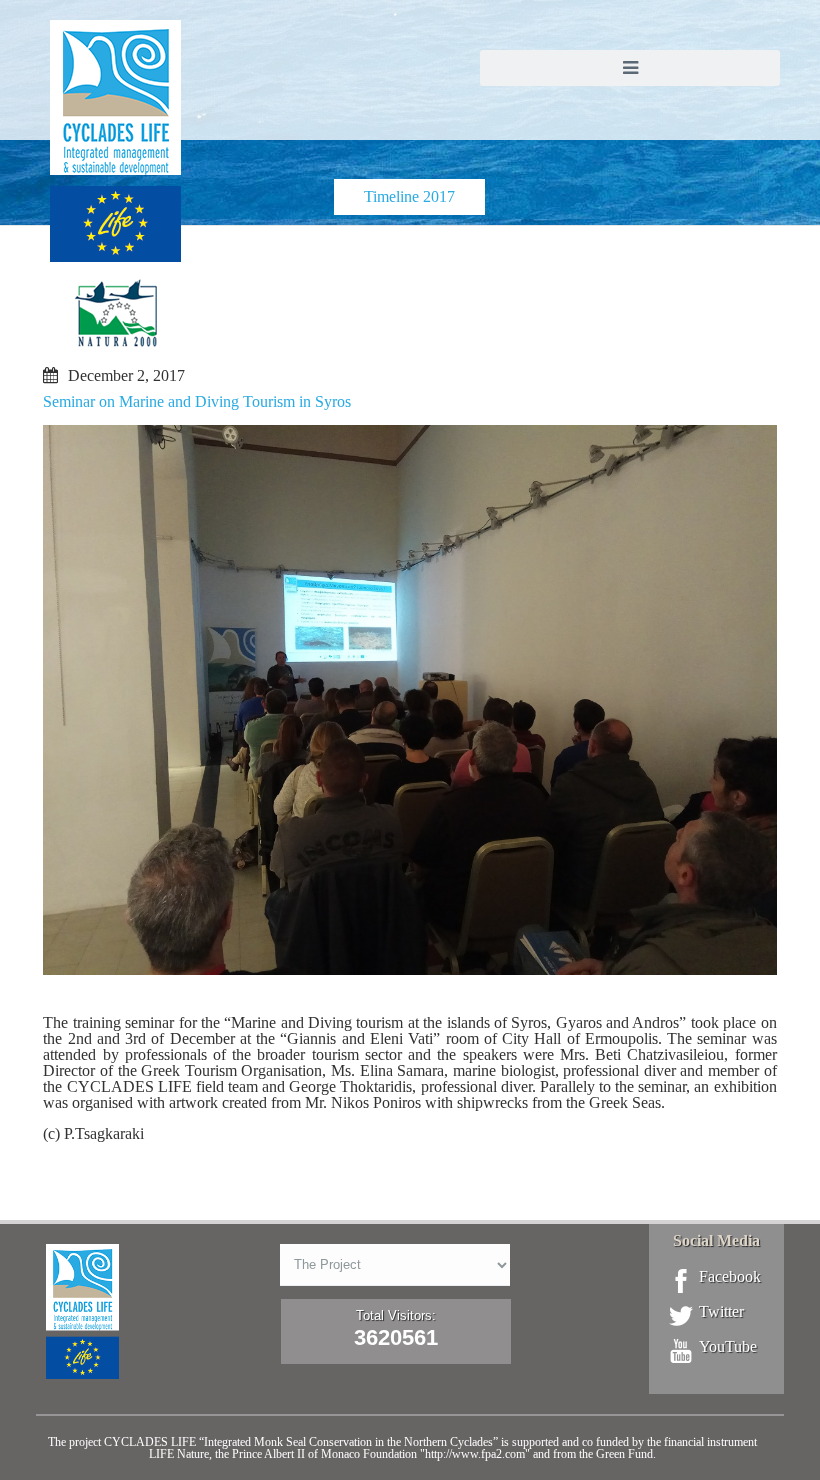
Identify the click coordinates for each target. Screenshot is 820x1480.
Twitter (721, 1312)
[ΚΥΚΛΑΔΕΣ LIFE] (115, 203)
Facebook (730, 1277)
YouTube (728, 1347)
